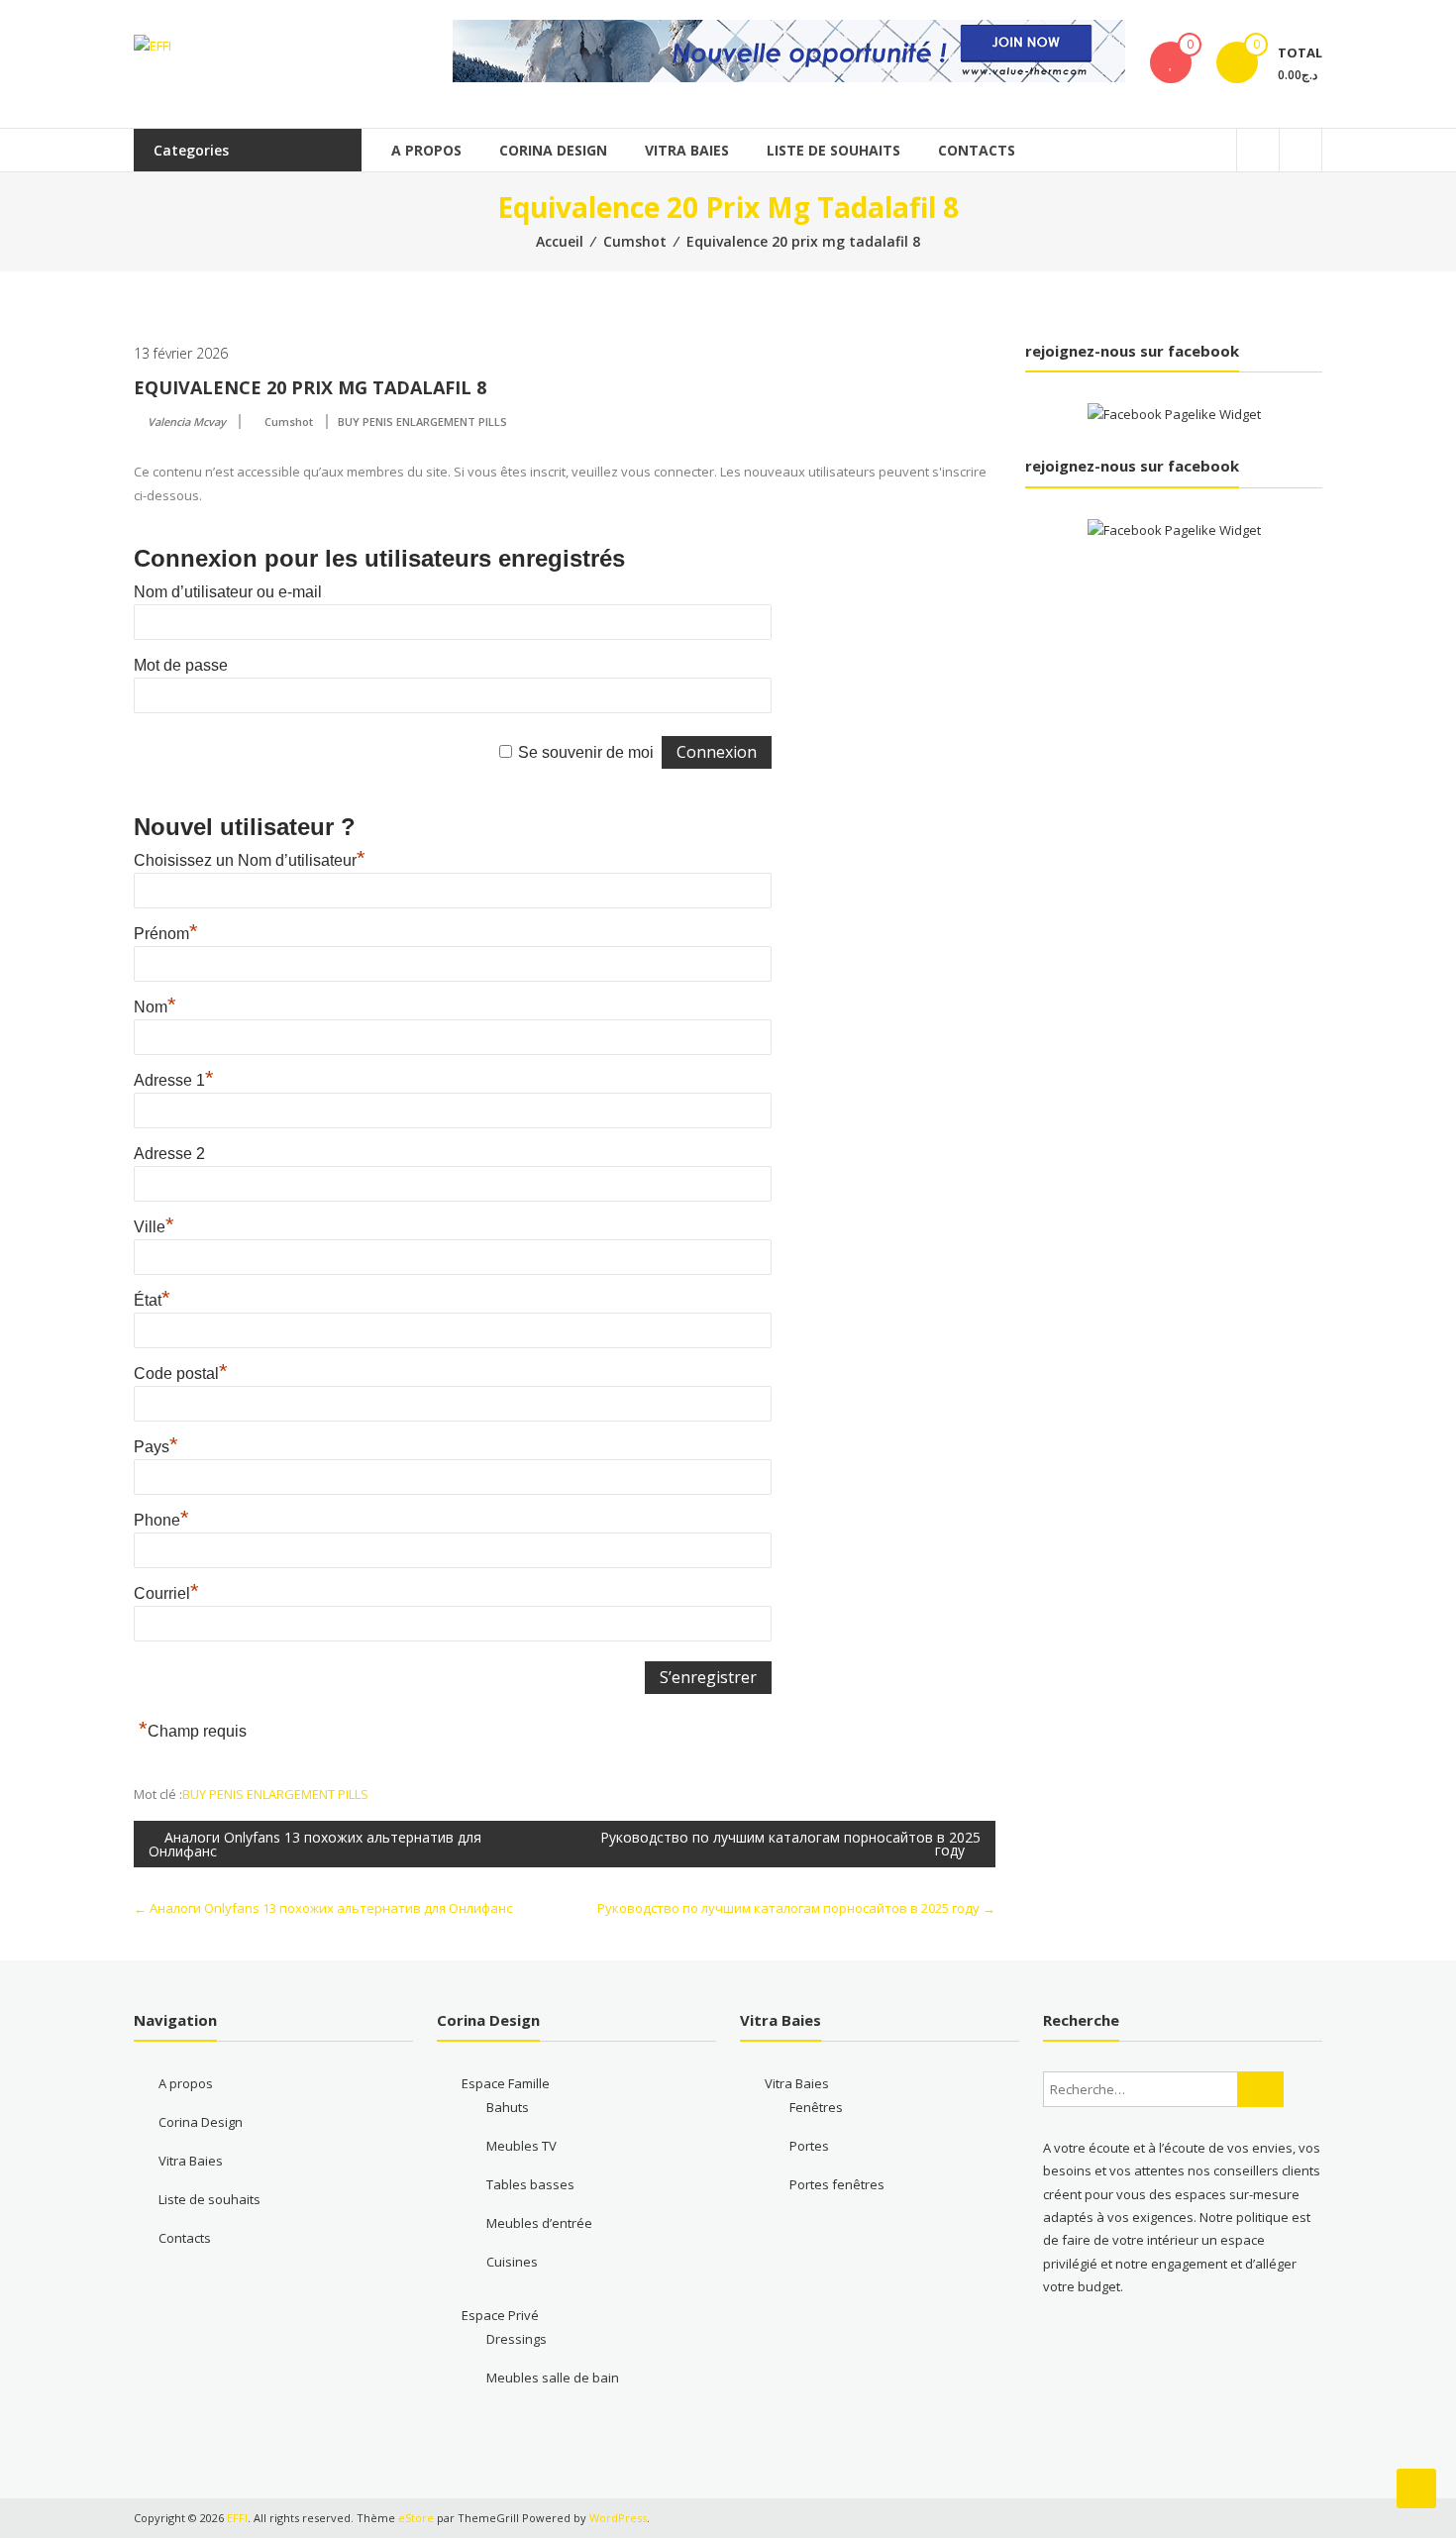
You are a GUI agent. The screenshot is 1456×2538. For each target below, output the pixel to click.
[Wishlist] (1171, 62)
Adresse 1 (174, 1080)
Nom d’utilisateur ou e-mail (228, 592)
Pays (156, 1447)
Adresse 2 (169, 1154)
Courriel (166, 1593)
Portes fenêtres (837, 2184)
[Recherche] (1261, 2089)
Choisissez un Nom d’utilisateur (250, 860)
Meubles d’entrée (539, 2223)
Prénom (166, 934)
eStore (416, 2518)
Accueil (560, 241)
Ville (154, 1227)
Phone (161, 1520)
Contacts (977, 150)
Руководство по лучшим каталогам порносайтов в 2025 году (790, 1844)
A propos (426, 150)
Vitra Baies (687, 150)
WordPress (618, 2518)
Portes (809, 2146)
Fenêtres (816, 2107)
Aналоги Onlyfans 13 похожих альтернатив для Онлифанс (315, 1844)
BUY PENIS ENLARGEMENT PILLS (422, 422)
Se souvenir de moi (586, 752)
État (152, 1300)
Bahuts (508, 2107)
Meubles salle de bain (553, 2378)
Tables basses (530, 2184)
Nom (155, 1007)
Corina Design (553, 150)
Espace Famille (506, 2083)
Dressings (517, 2339)
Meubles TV (521, 2146)
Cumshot (635, 241)
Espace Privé (500, 2315)
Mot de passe (181, 665)
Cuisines (512, 2262)
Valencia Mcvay (187, 422)
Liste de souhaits (833, 150)
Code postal (181, 1374)
